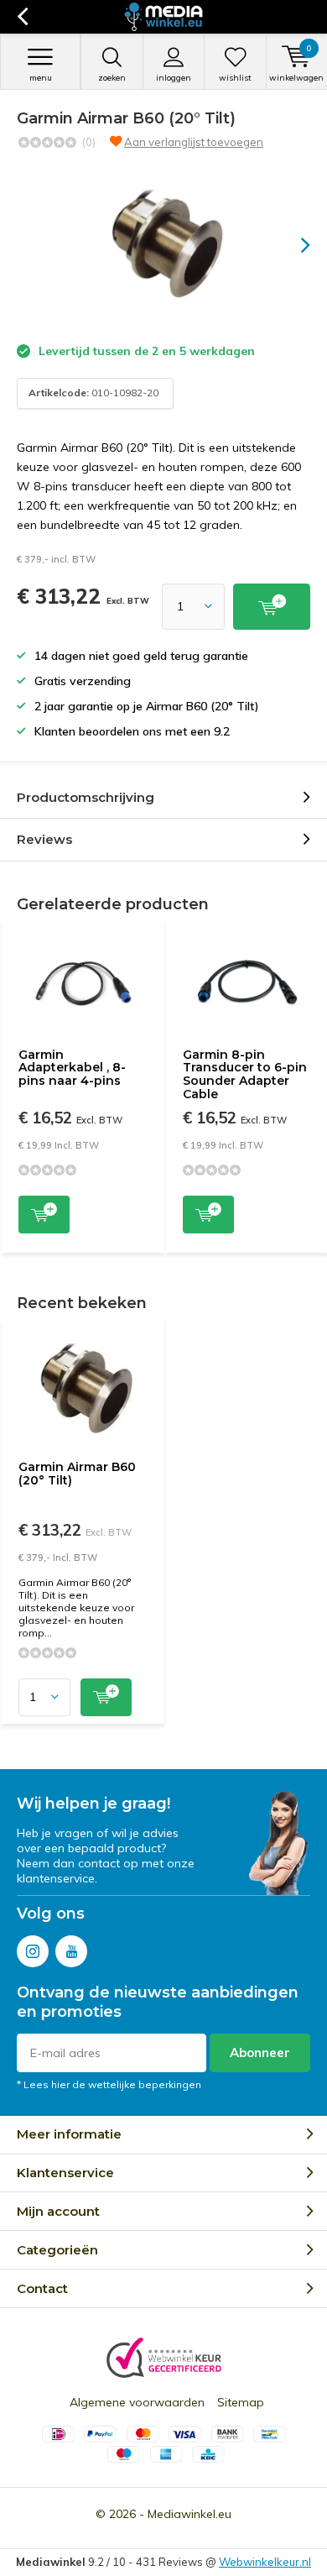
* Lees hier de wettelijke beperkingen (109, 2084)
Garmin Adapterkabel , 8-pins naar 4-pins (72, 1068)
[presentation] (293, 245)
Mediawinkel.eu (189, 2514)
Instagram (33, 1951)
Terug (22, 17)
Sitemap (241, 2402)
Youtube (71, 1951)
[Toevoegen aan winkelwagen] (272, 607)
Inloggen (174, 78)
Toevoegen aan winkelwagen (44, 1215)
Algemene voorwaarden (137, 2402)
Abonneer (260, 2052)
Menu (41, 78)
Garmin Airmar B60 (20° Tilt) (77, 1474)
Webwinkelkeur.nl (265, 2562)
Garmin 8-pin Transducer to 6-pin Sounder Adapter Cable (245, 1074)
